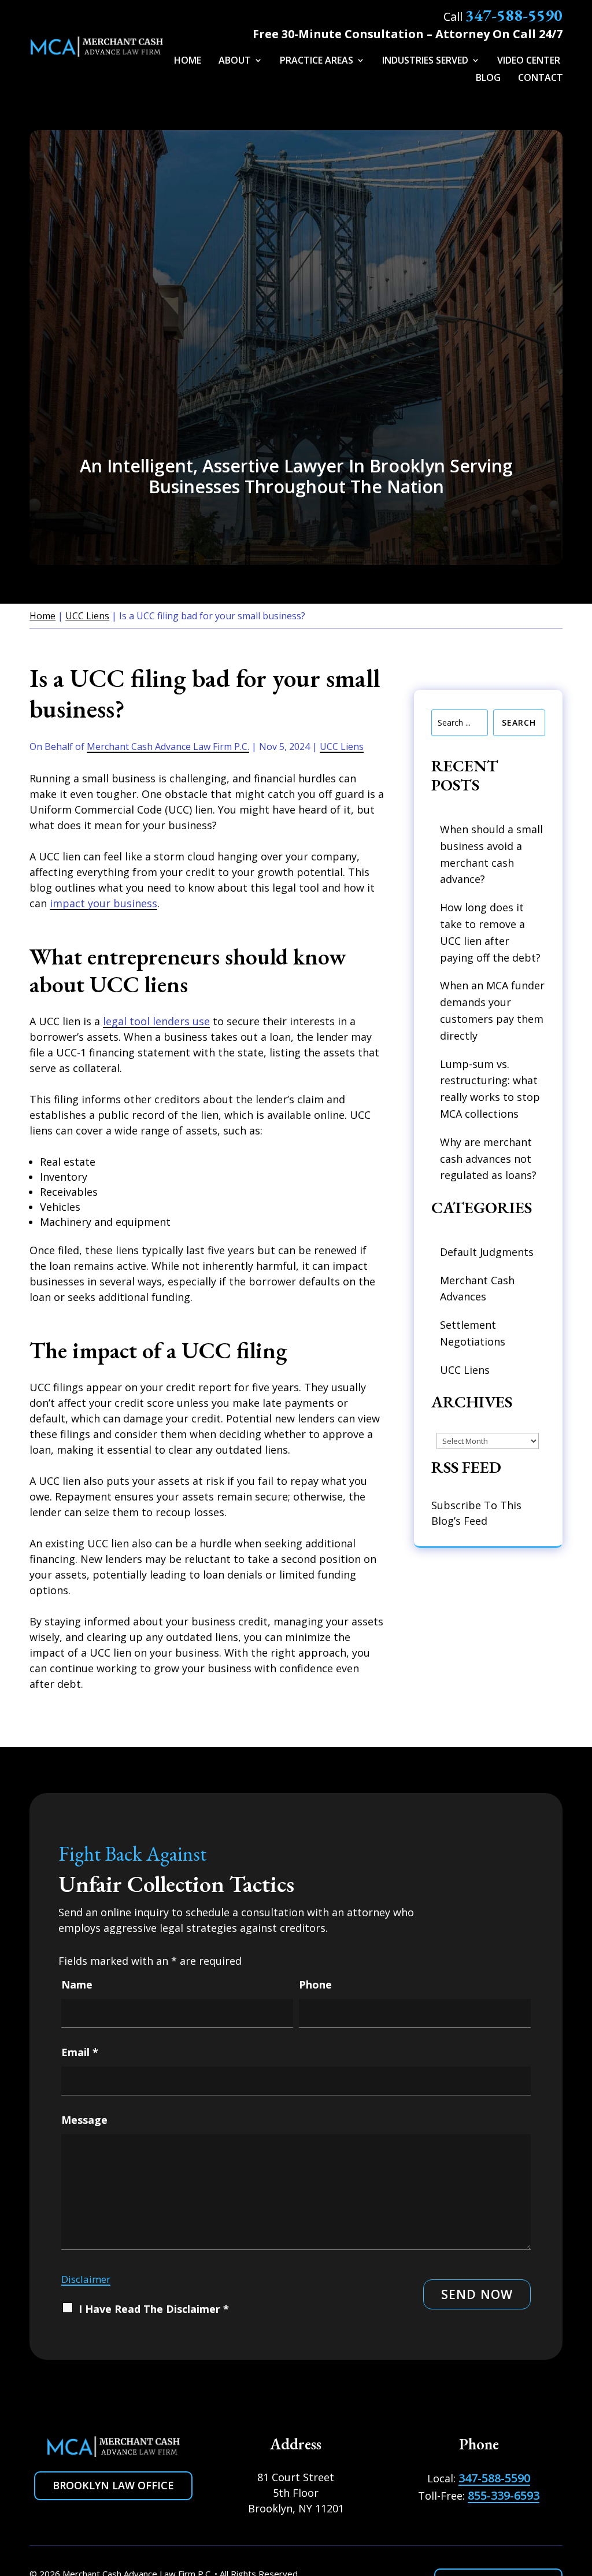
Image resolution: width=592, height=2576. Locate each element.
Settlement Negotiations (473, 1333)
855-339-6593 (504, 2495)
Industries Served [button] (425, 61)
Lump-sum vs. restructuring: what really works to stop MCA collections (490, 1089)
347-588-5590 (514, 15)
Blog (488, 79)
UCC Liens (342, 746)
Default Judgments (487, 1252)
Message (84, 2120)
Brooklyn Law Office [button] (113, 2485)
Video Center (529, 61)
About (235, 61)
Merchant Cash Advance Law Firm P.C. (168, 746)
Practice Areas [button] (317, 61)
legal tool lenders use (156, 1021)
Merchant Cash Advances (477, 1289)
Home (188, 61)
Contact (541, 79)
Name (77, 1984)
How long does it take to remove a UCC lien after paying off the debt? (490, 932)
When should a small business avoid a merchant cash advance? (491, 854)
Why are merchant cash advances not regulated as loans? (488, 1159)
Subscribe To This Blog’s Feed (476, 1513)
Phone (315, 1984)
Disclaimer (86, 2279)
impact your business (103, 903)
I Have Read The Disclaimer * (154, 2309)
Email (80, 2052)
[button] (575, 2503)
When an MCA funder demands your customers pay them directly (492, 1010)
